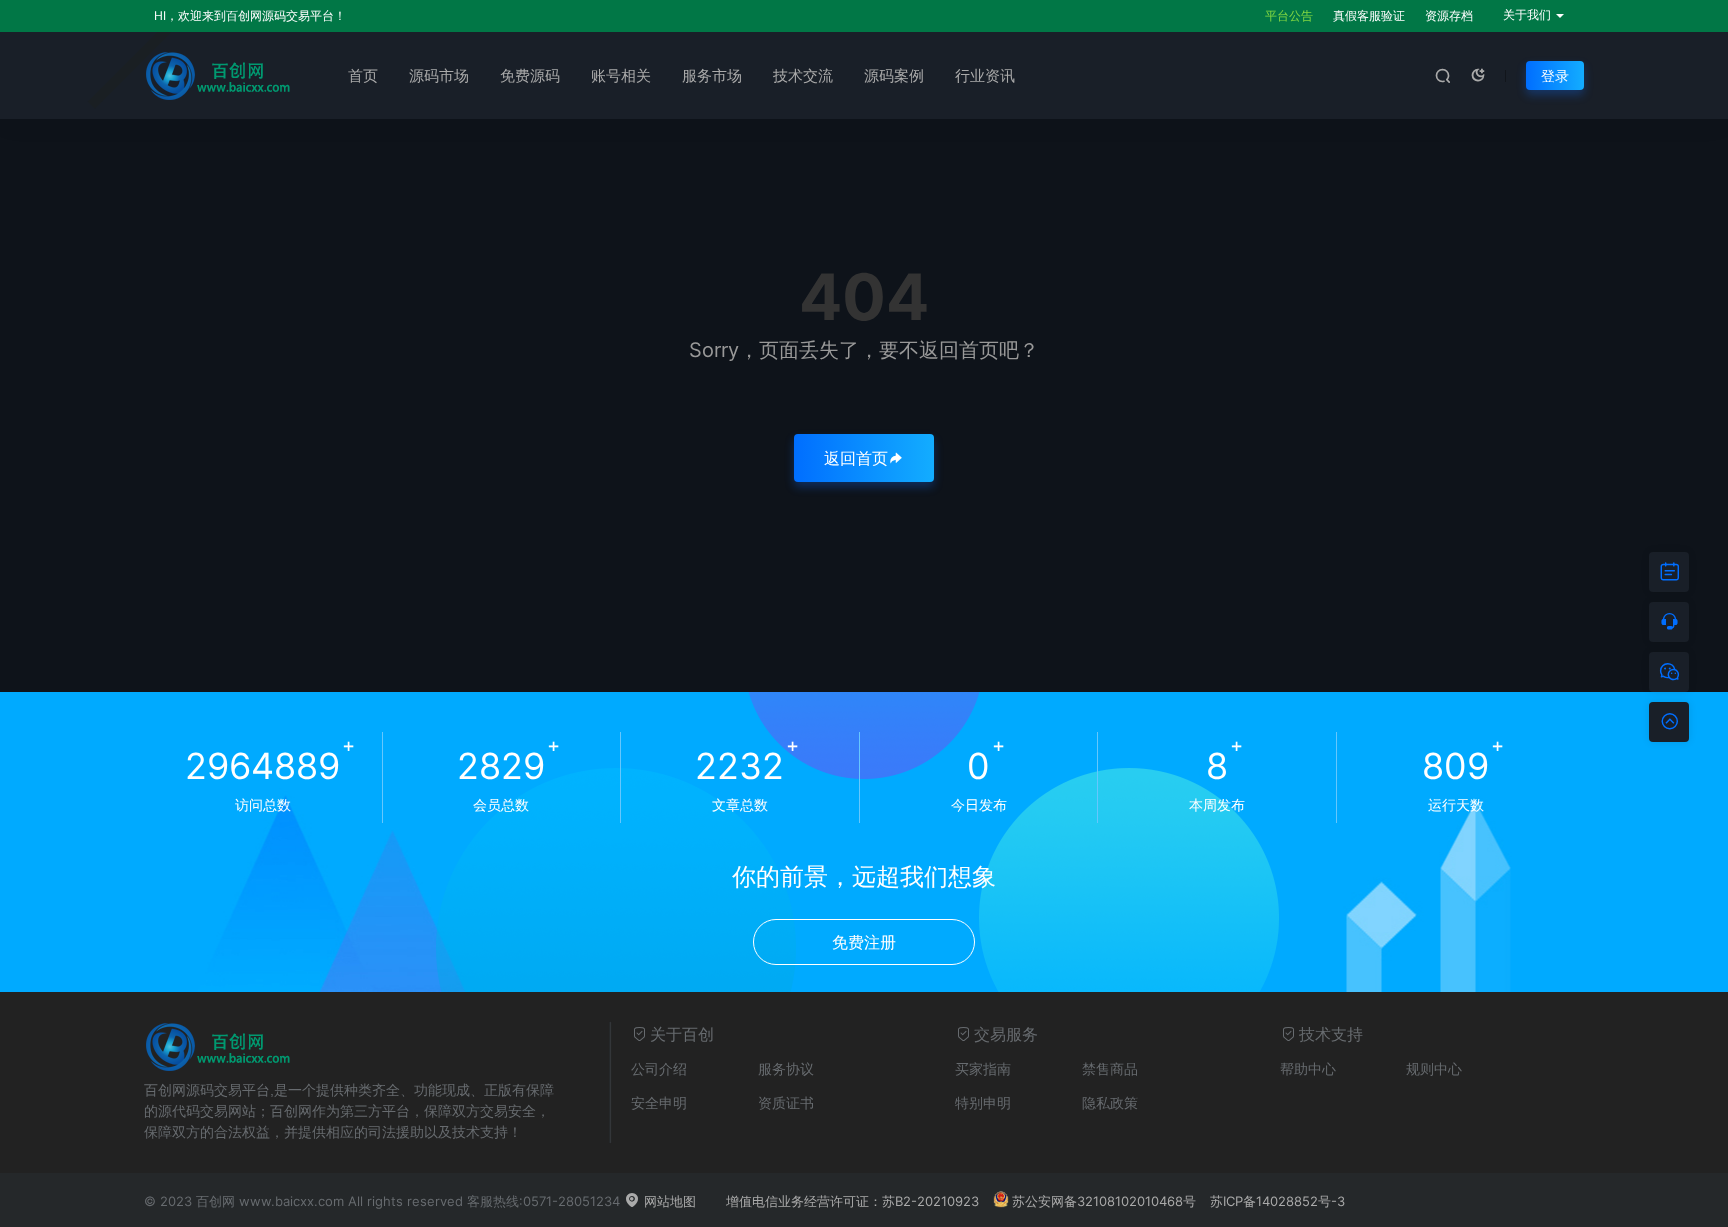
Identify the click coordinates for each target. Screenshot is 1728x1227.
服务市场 (712, 75)
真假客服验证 (1369, 15)
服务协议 (786, 1068)
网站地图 (668, 1201)
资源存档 (1449, 15)
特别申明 (983, 1102)
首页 (363, 75)
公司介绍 (659, 1068)
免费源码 (530, 75)
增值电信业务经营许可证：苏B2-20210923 (852, 1201)
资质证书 (786, 1102)
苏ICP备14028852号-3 (1277, 1201)
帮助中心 (1308, 1068)
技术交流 (803, 75)
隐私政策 (1110, 1102)
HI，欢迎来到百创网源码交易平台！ (250, 15)
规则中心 (1434, 1068)
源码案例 (894, 75)
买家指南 (983, 1068)
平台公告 (1289, 15)
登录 (1555, 75)
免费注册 (864, 942)
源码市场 (439, 75)
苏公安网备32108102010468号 (1104, 1201)
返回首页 (856, 458)
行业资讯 (985, 75)
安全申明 (659, 1102)
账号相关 (621, 75)
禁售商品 (1110, 1068)
